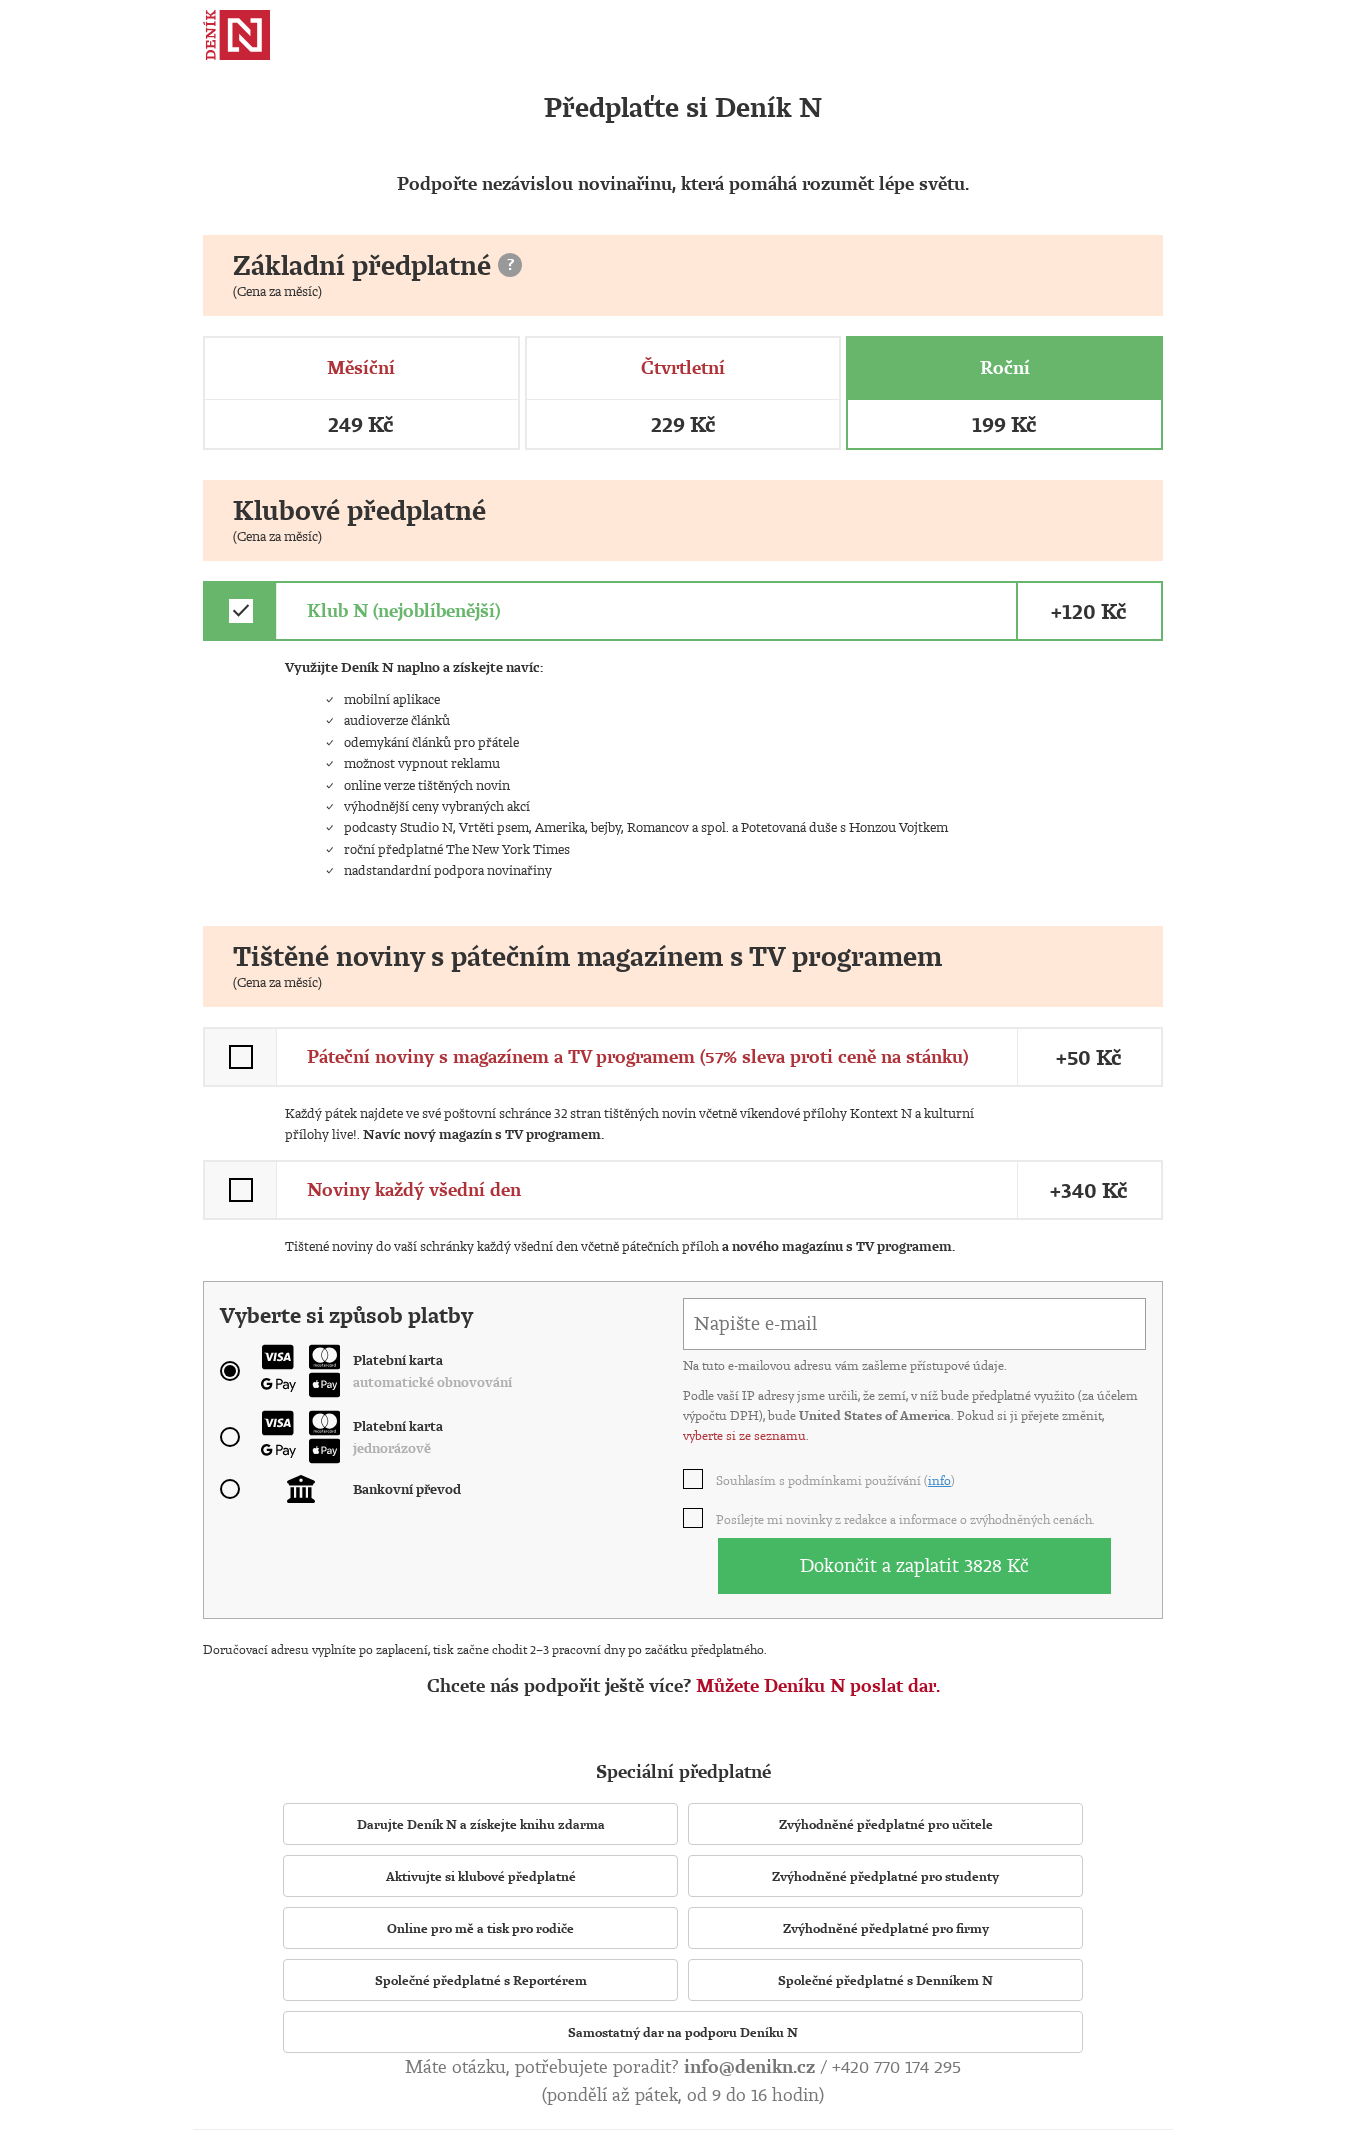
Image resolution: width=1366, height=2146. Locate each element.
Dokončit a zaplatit (914, 1565)
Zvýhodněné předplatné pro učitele (886, 1824)
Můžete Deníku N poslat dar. (818, 1685)
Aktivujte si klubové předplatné (481, 1876)
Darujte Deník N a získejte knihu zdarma (481, 1824)
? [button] (510, 264)
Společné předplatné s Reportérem (481, 1980)
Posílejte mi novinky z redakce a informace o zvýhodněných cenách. (906, 1519)
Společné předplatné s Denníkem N (885, 1980)
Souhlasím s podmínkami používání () (836, 1480)
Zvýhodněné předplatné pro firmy (886, 1928)
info (939, 1480)
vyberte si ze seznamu (744, 1435)
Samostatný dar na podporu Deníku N (683, 2032)
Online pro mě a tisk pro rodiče (480, 1928)
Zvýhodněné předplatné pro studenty (885, 1876)
